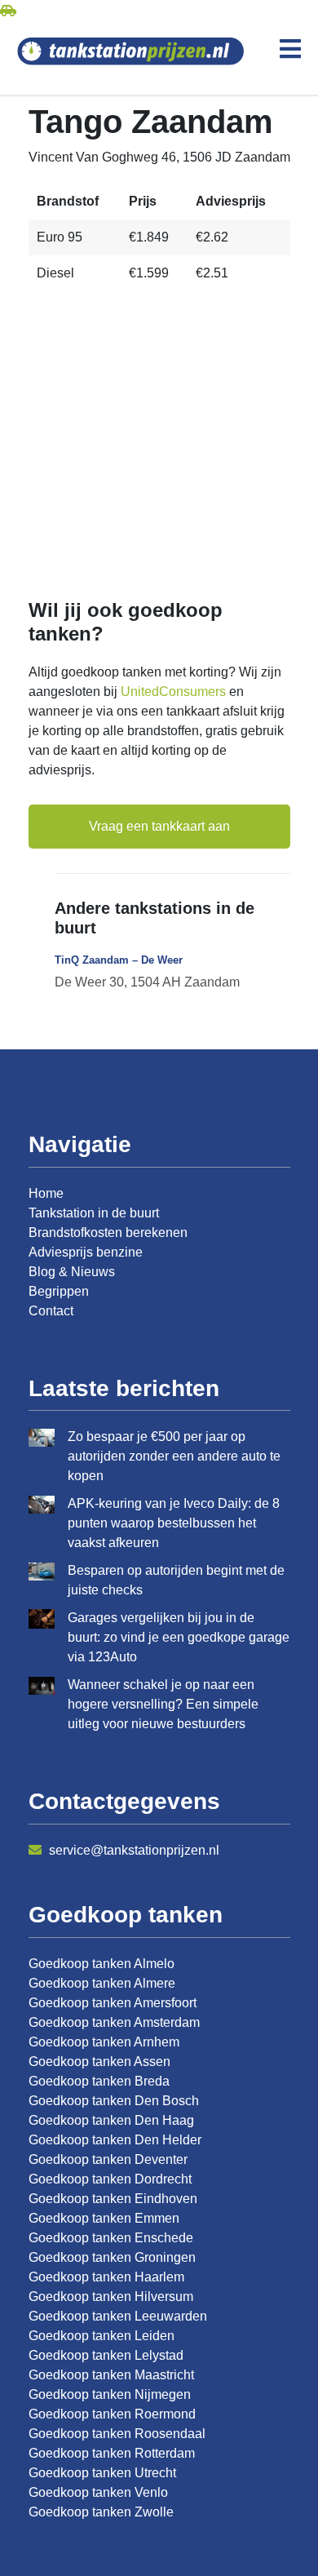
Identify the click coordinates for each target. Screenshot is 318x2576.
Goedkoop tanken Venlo (98, 2492)
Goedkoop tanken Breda (99, 2081)
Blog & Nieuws (72, 1272)
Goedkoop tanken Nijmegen (110, 2394)
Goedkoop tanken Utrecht (102, 2473)
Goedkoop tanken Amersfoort (113, 2003)
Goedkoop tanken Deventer (108, 2159)
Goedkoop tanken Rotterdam (112, 2453)
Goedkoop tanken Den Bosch (114, 2101)
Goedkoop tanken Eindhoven (113, 2199)
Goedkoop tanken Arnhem (104, 2042)
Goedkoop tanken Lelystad (106, 2355)
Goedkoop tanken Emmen (104, 2218)
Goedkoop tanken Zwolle (101, 2512)
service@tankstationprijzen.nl (132, 1850)
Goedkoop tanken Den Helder (115, 2140)
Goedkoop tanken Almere (102, 1983)
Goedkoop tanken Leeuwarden (118, 2316)
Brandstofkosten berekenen (108, 1233)
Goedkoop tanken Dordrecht (110, 2179)
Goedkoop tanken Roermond (112, 2414)
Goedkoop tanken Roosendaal (117, 2434)
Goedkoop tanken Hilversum (111, 2297)
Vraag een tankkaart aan (159, 826)
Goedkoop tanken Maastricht (111, 2375)
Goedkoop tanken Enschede (111, 2238)
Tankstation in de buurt (94, 1213)
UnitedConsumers (173, 692)
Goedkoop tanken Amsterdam (114, 2022)
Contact (51, 1311)
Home (46, 1193)
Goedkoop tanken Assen (99, 2062)
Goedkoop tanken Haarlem (106, 2277)
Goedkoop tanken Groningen (112, 2257)
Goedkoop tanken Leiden (102, 2336)
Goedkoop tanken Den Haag (111, 2120)
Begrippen (59, 1291)
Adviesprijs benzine (86, 1252)
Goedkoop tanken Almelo (102, 1964)
